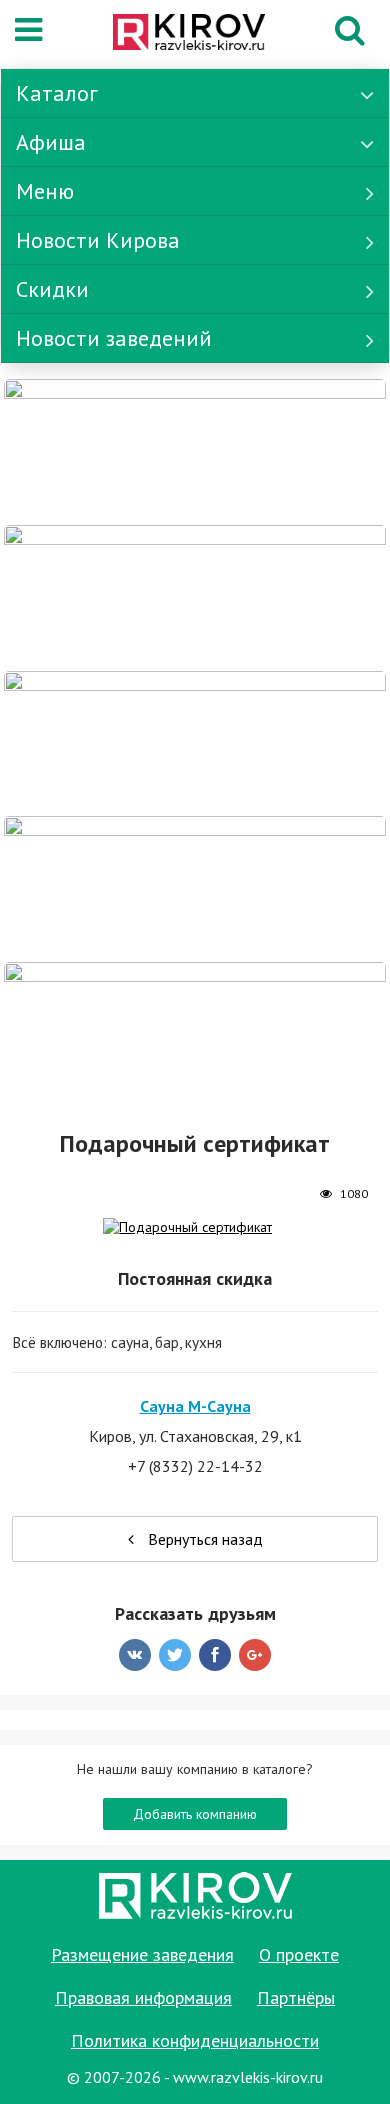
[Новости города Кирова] (195, 742)
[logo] (189, 34)
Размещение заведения (142, 1954)
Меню (45, 191)
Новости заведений (114, 338)
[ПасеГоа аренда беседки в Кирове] (195, 888)
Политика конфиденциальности (195, 2040)
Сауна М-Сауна (195, 1406)
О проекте (299, 1954)
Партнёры (296, 1997)
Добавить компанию (195, 1814)
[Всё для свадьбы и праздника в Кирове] (195, 450)
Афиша (51, 142)
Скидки (52, 289)
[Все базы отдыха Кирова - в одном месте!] (195, 596)
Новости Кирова (98, 240)
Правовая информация (143, 1997)
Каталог (57, 93)
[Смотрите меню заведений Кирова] (195, 1033)
